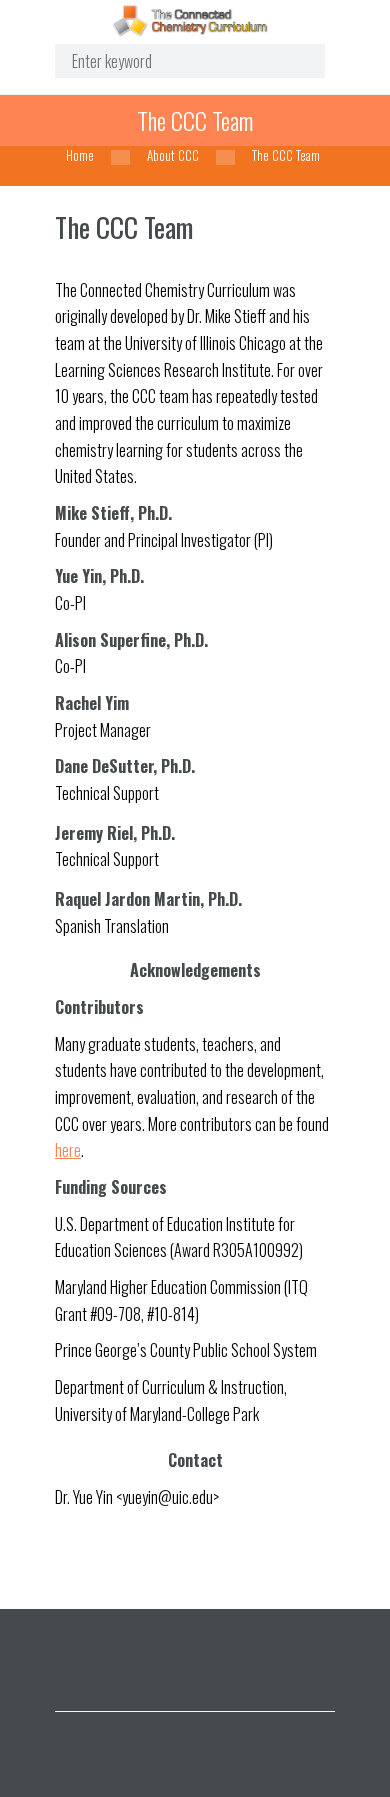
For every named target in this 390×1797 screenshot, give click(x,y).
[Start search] (294, 61)
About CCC (173, 155)
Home (80, 155)
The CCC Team (195, 120)
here (68, 1150)
